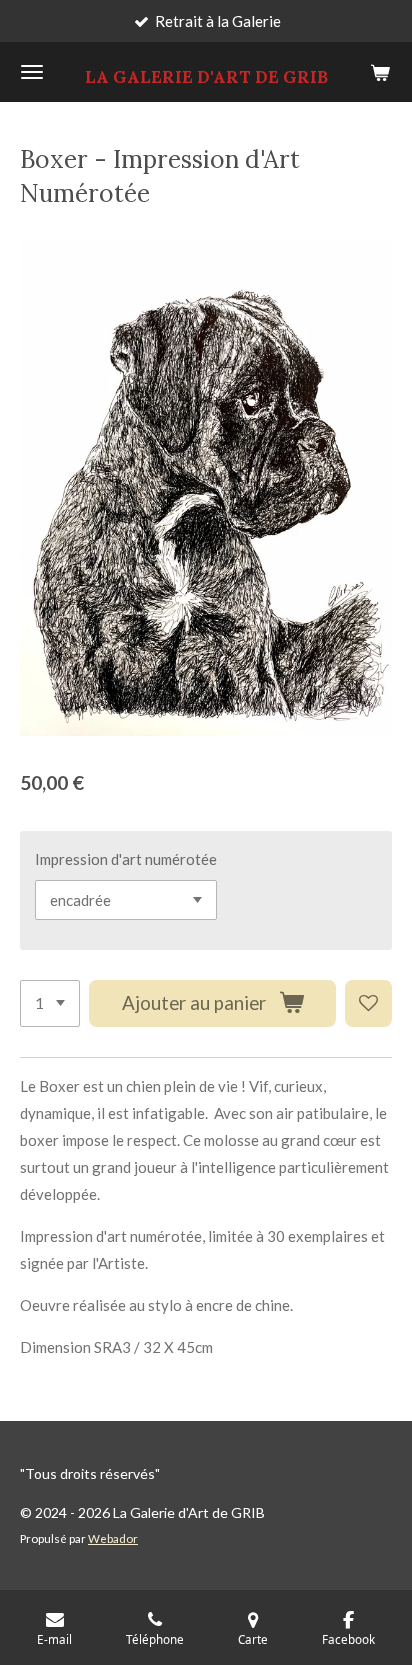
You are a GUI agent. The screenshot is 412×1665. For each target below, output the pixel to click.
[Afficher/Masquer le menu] (32, 72)
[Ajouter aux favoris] (368, 1003)
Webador (113, 1538)
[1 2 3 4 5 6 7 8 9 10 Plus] (50, 1003)
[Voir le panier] (380, 72)
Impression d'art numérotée (126, 859)
